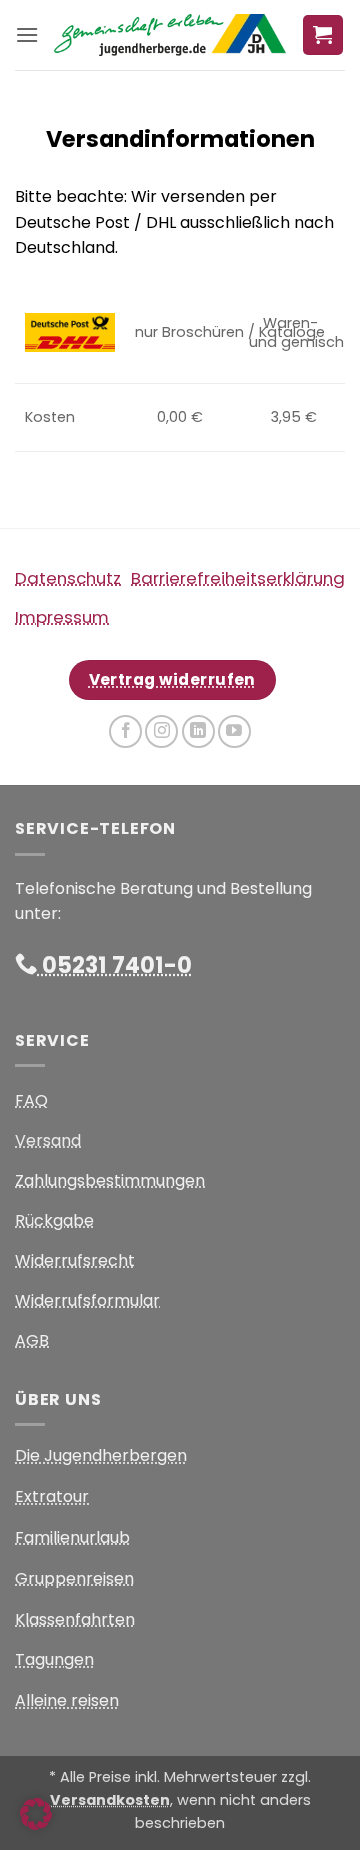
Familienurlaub (72, 1537)
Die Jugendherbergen (101, 1455)
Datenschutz (68, 578)
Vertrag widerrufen (172, 679)
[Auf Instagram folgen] (161, 731)
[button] (27, 34)
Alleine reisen (67, 1700)
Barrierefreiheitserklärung (238, 578)
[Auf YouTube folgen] (234, 731)
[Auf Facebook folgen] (125, 731)
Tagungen (54, 1659)
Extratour (52, 1496)
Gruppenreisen (74, 1578)
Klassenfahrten (75, 1619)
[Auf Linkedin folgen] (198, 731)
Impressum (62, 617)
